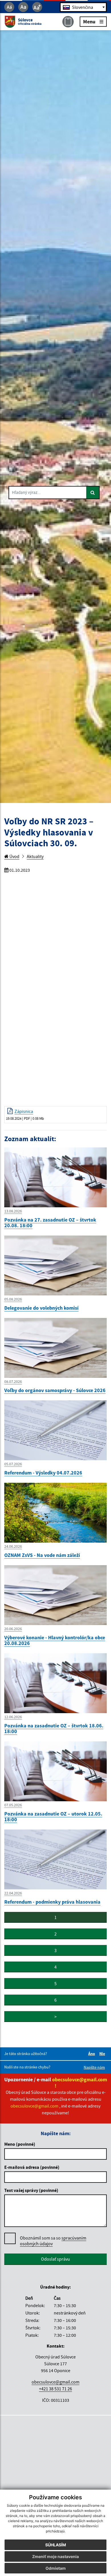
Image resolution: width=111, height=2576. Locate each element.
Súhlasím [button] (56, 2545)
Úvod (14, 856)
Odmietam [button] (56, 2568)
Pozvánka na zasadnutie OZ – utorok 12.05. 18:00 (53, 1817)
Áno (92, 2054)
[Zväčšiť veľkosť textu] (37, 7)
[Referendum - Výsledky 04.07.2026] (55, 1430)
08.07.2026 (13, 1382)
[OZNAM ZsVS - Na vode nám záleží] (55, 1512)
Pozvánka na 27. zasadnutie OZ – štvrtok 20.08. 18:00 (50, 1223)
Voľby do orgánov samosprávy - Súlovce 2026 (55, 1390)
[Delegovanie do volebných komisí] (55, 1265)
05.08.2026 (13, 1299)
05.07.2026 (13, 1464)
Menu (89, 22)
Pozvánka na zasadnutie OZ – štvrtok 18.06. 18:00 (54, 1728)
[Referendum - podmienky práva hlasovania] (55, 1859)
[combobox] (83, 7)
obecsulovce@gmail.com (55, 2382)
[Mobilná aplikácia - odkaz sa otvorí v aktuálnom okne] (68, 22)
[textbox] (83, 7)
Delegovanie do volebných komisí (41, 1308)
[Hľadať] (93, 493)
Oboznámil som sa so (53, 2241)
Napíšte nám (94, 2067)
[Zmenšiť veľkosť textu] (9, 7)
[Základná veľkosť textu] (23, 7)
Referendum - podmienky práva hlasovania (52, 1902)
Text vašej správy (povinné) (31, 2190)
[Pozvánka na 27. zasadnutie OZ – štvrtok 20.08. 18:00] (55, 1177)
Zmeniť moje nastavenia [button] (55, 2556)
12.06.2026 (13, 1717)
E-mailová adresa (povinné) (32, 2167)
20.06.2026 (13, 1629)
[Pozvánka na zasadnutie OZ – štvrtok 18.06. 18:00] (55, 1683)
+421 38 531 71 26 (55, 2389)
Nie (103, 2054)
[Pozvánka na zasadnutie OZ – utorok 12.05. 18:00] (55, 1771)
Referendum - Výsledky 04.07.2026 (43, 1473)
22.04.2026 (13, 1893)
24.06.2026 (13, 1546)
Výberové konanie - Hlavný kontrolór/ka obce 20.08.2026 (55, 1640)
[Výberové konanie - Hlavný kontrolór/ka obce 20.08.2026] (55, 1595)
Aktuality (35, 856)
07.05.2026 (13, 1805)
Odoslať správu (55, 2259)
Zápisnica (24, 1111)
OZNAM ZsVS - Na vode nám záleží (42, 1555)
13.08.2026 (13, 1211)
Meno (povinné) (20, 2144)
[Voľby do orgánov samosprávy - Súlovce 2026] (55, 1347)
